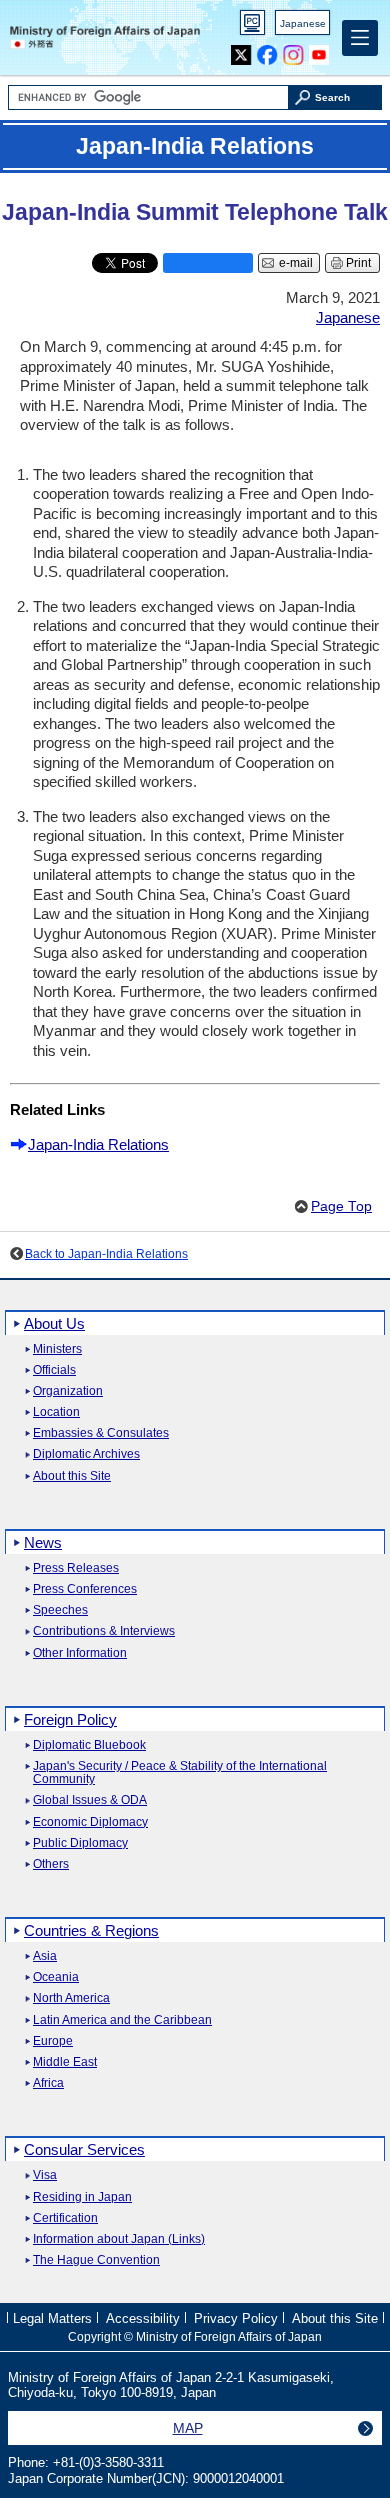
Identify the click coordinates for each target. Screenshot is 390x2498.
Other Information (80, 1653)
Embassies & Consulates (101, 1433)
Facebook (267, 50)
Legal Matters (52, 2318)
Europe (53, 2041)
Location (56, 1412)
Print (358, 263)
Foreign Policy (70, 1719)
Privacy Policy (236, 2318)
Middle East (65, 2062)
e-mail (296, 263)
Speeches (60, 1610)
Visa (45, 2175)
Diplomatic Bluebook (89, 1745)
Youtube (319, 50)
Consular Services (84, 2149)
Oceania (56, 1977)
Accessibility (143, 2318)
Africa (48, 2083)
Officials (54, 1370)
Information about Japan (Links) (119, 2239)
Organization (68, 1391)
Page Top (341, 1206)
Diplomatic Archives (86, 1454)
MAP (188, 2428)
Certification (65, 2218)
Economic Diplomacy (90, 1822)
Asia (45, 1956)
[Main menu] (360, 38)
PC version (253, 26)
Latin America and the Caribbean (122, 2020)
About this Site (72, 1476)
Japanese (303, 23)
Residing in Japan (82, 2197)
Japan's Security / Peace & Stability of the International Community (180, 1773)
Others (51, 1864)
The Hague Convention (96, 2260)
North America (71, 1998)
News (43, 1542)
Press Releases (76, 1568)
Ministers (57, 1349)
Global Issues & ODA (90, 1800)
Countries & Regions (91, 1930)
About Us (54, 1323)
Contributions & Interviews (104, 1631)
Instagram (293, 50)
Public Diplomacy (80, 1843)
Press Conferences (85, 1589)
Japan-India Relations (98, 1144)
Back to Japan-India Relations (106, 1254)
